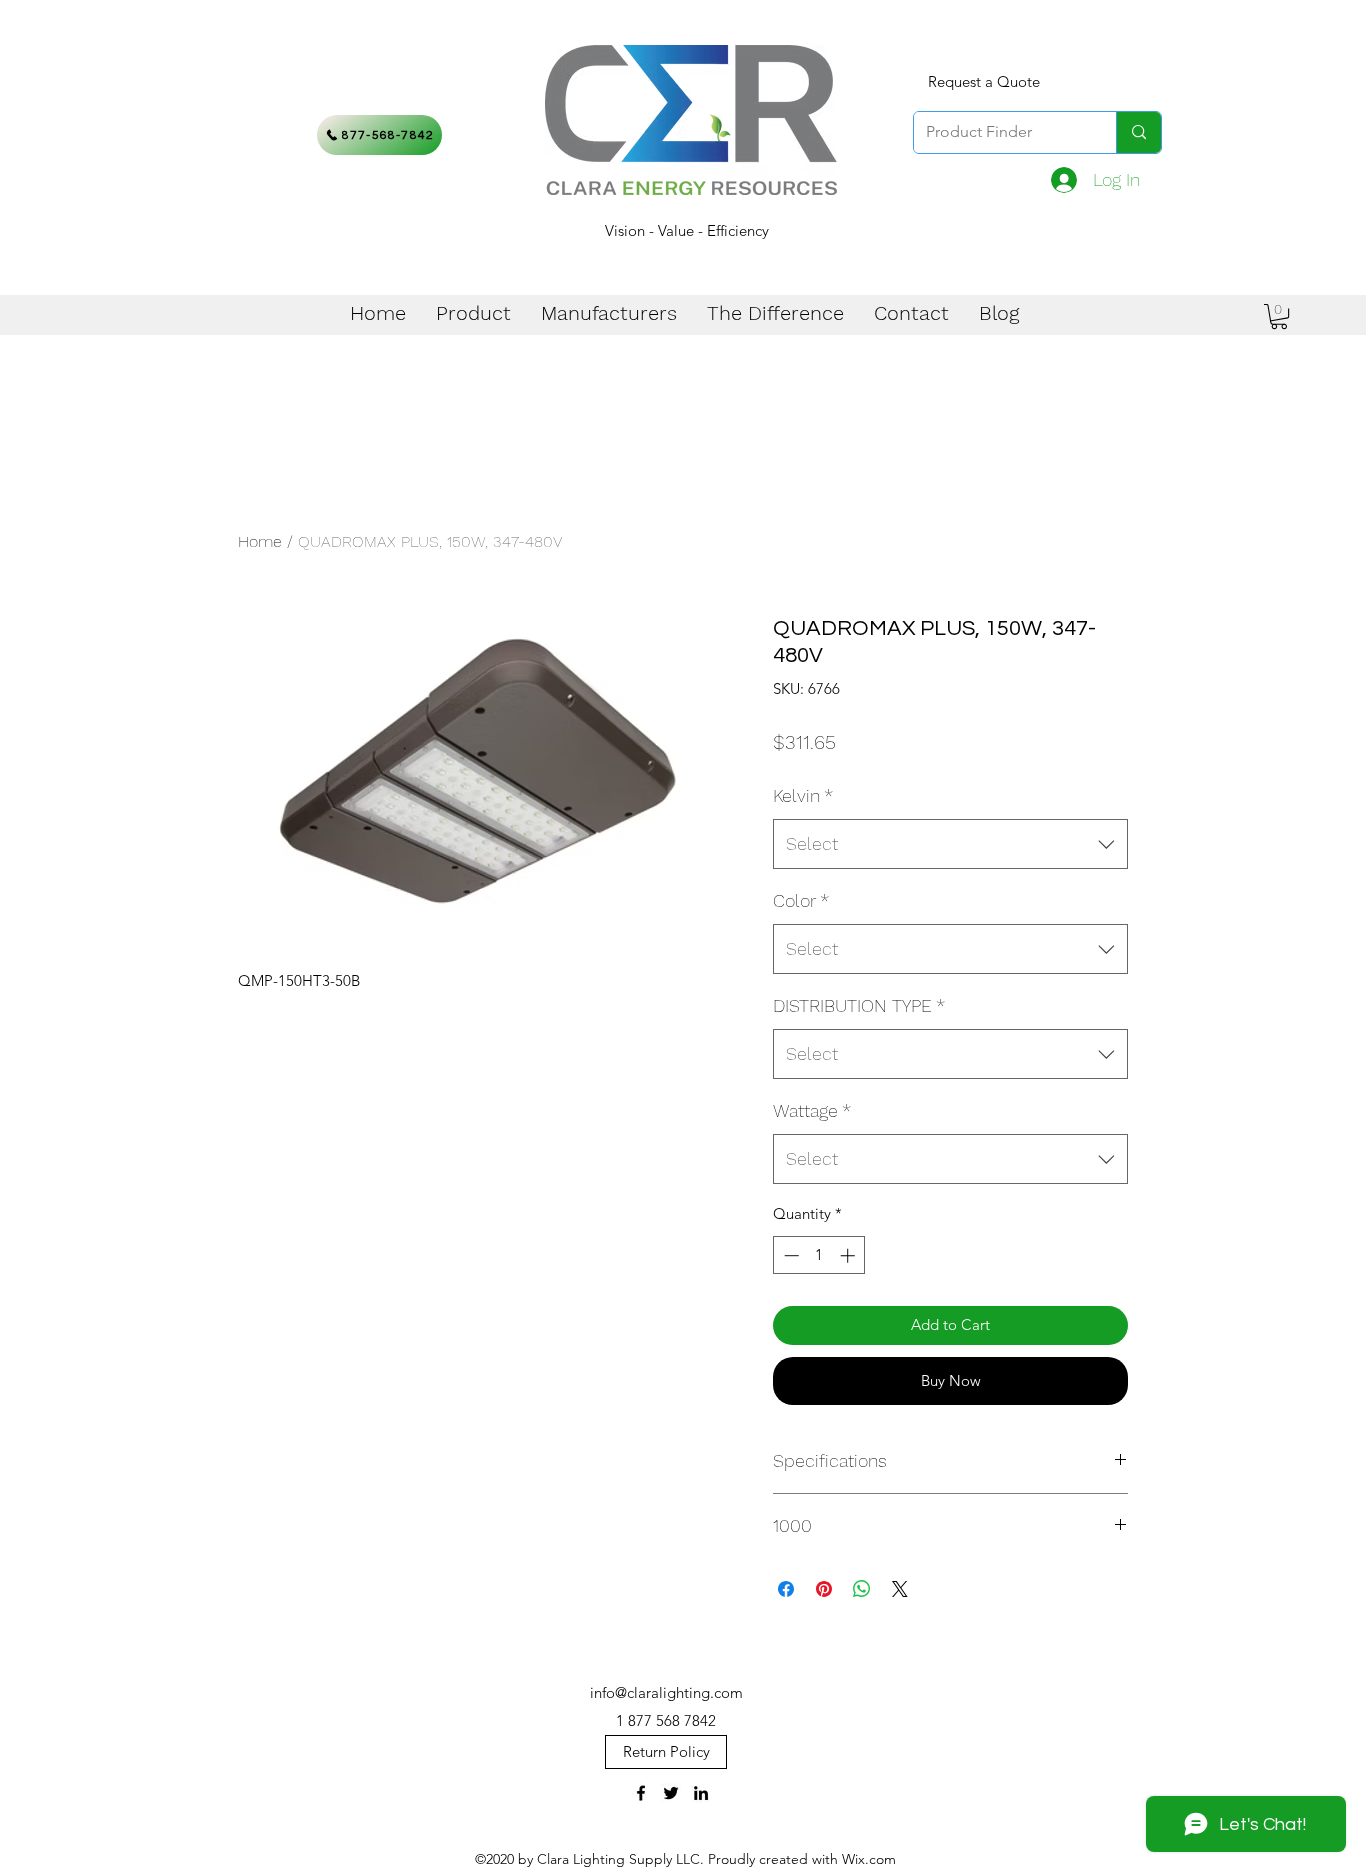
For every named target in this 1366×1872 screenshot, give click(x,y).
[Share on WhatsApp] (862, 1589)
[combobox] (950, 844)
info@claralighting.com (666, 1692)
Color (801, 900)
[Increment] (849, 1255)
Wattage (812, 1110)
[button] (1279, 316)
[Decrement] (789, 1255)
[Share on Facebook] (786, 1589)
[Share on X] (900, 1589)
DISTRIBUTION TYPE (859, 1005)
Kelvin (803, 795)
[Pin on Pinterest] (824, 1589)
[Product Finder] (1138, 132)
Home (260, 541)
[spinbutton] (819, 1255)
